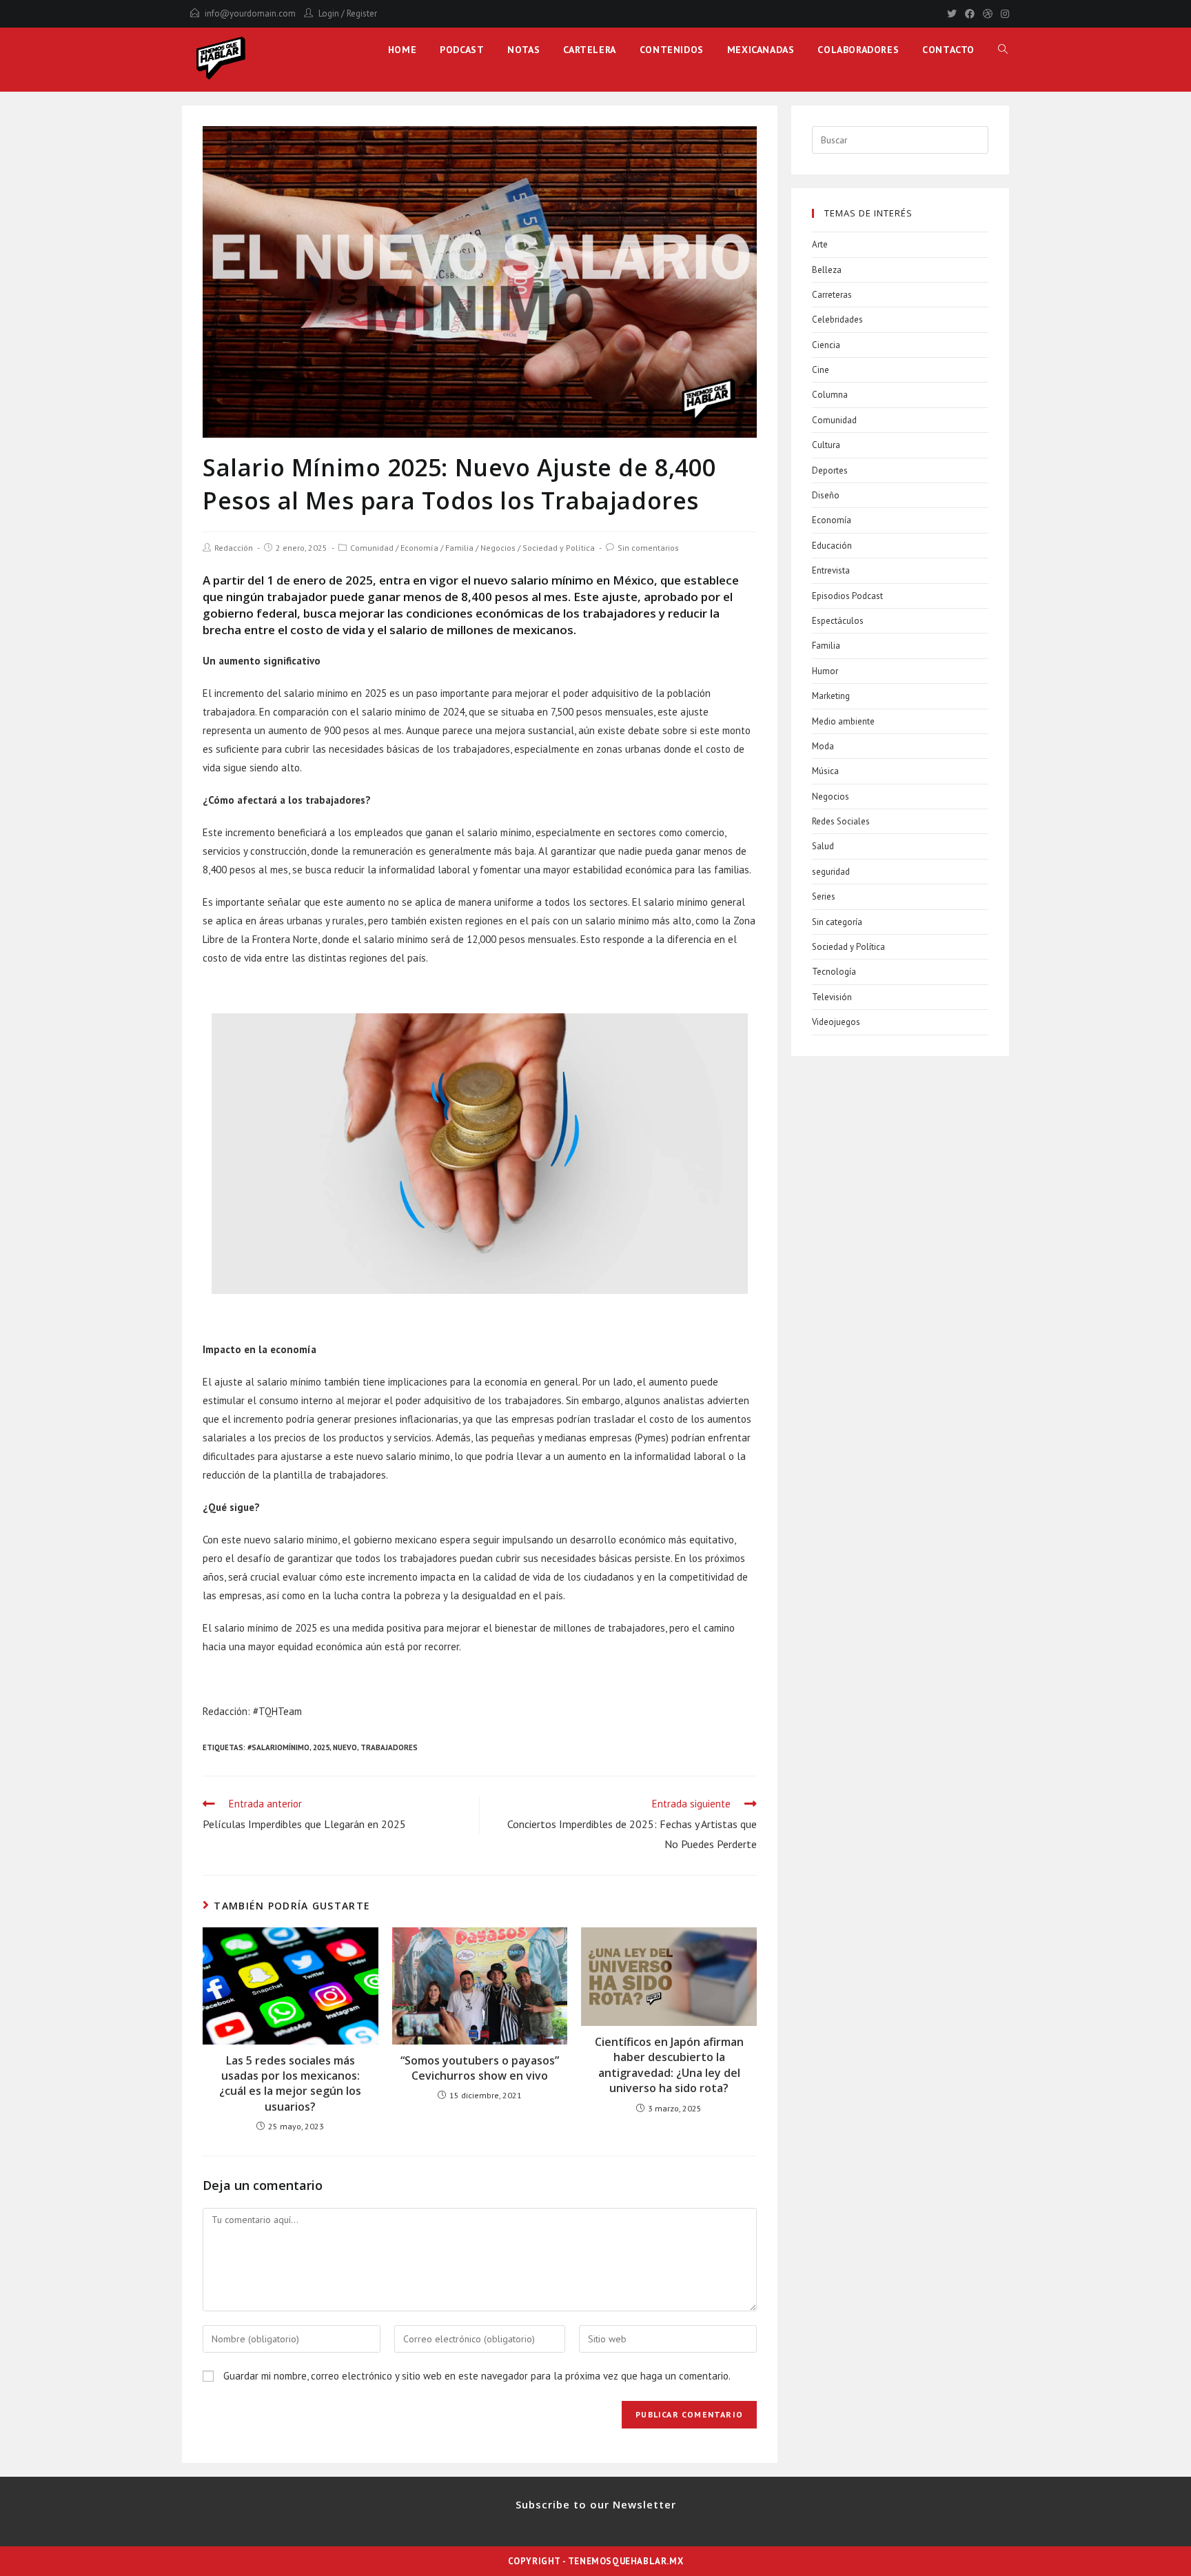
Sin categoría (837, 922)
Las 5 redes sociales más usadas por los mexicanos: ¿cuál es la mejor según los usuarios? (290, 2083)
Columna (830, 395)
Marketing (831, 696)
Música (825, 771)
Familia (459, 548)
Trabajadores (389, 1747)
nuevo (345, 1747)
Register (362, 13)
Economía (419, 548)
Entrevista (831, 570)
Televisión (832, 997)
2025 (321, 1747)
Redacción (234, 548)
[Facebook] (970, 14)
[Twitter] (952, 14)
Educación (832, 546)
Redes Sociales (841, 821)
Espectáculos (838, 621)
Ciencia (826, 345)
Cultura (826, 445)
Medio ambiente (843, 721)
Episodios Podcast (847, 596)
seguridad (831, 872)
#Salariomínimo (278, 1747)
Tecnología (834, 972)
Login (329, 13)
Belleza (827, 270)
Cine (821, 370)
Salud (823, 846)
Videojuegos (836, 1022)
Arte (820, 244)
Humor (825, 671)
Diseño (826, 495)
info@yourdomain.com (250, 13)
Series (824, 896)
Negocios (498, 548)
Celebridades (837, 320)
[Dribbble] (988, 14)
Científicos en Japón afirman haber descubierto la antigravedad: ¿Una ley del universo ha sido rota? (669, 2065)
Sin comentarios (648, 548)
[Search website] (1003, 50)
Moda (823, 746)
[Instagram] (1003, 14)
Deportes (830, 470)
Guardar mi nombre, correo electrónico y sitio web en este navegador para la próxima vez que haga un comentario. (477, 2376)
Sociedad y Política (559, 548)
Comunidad (372, 548)
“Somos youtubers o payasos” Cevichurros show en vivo (480, 2068)
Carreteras (832, 295)
